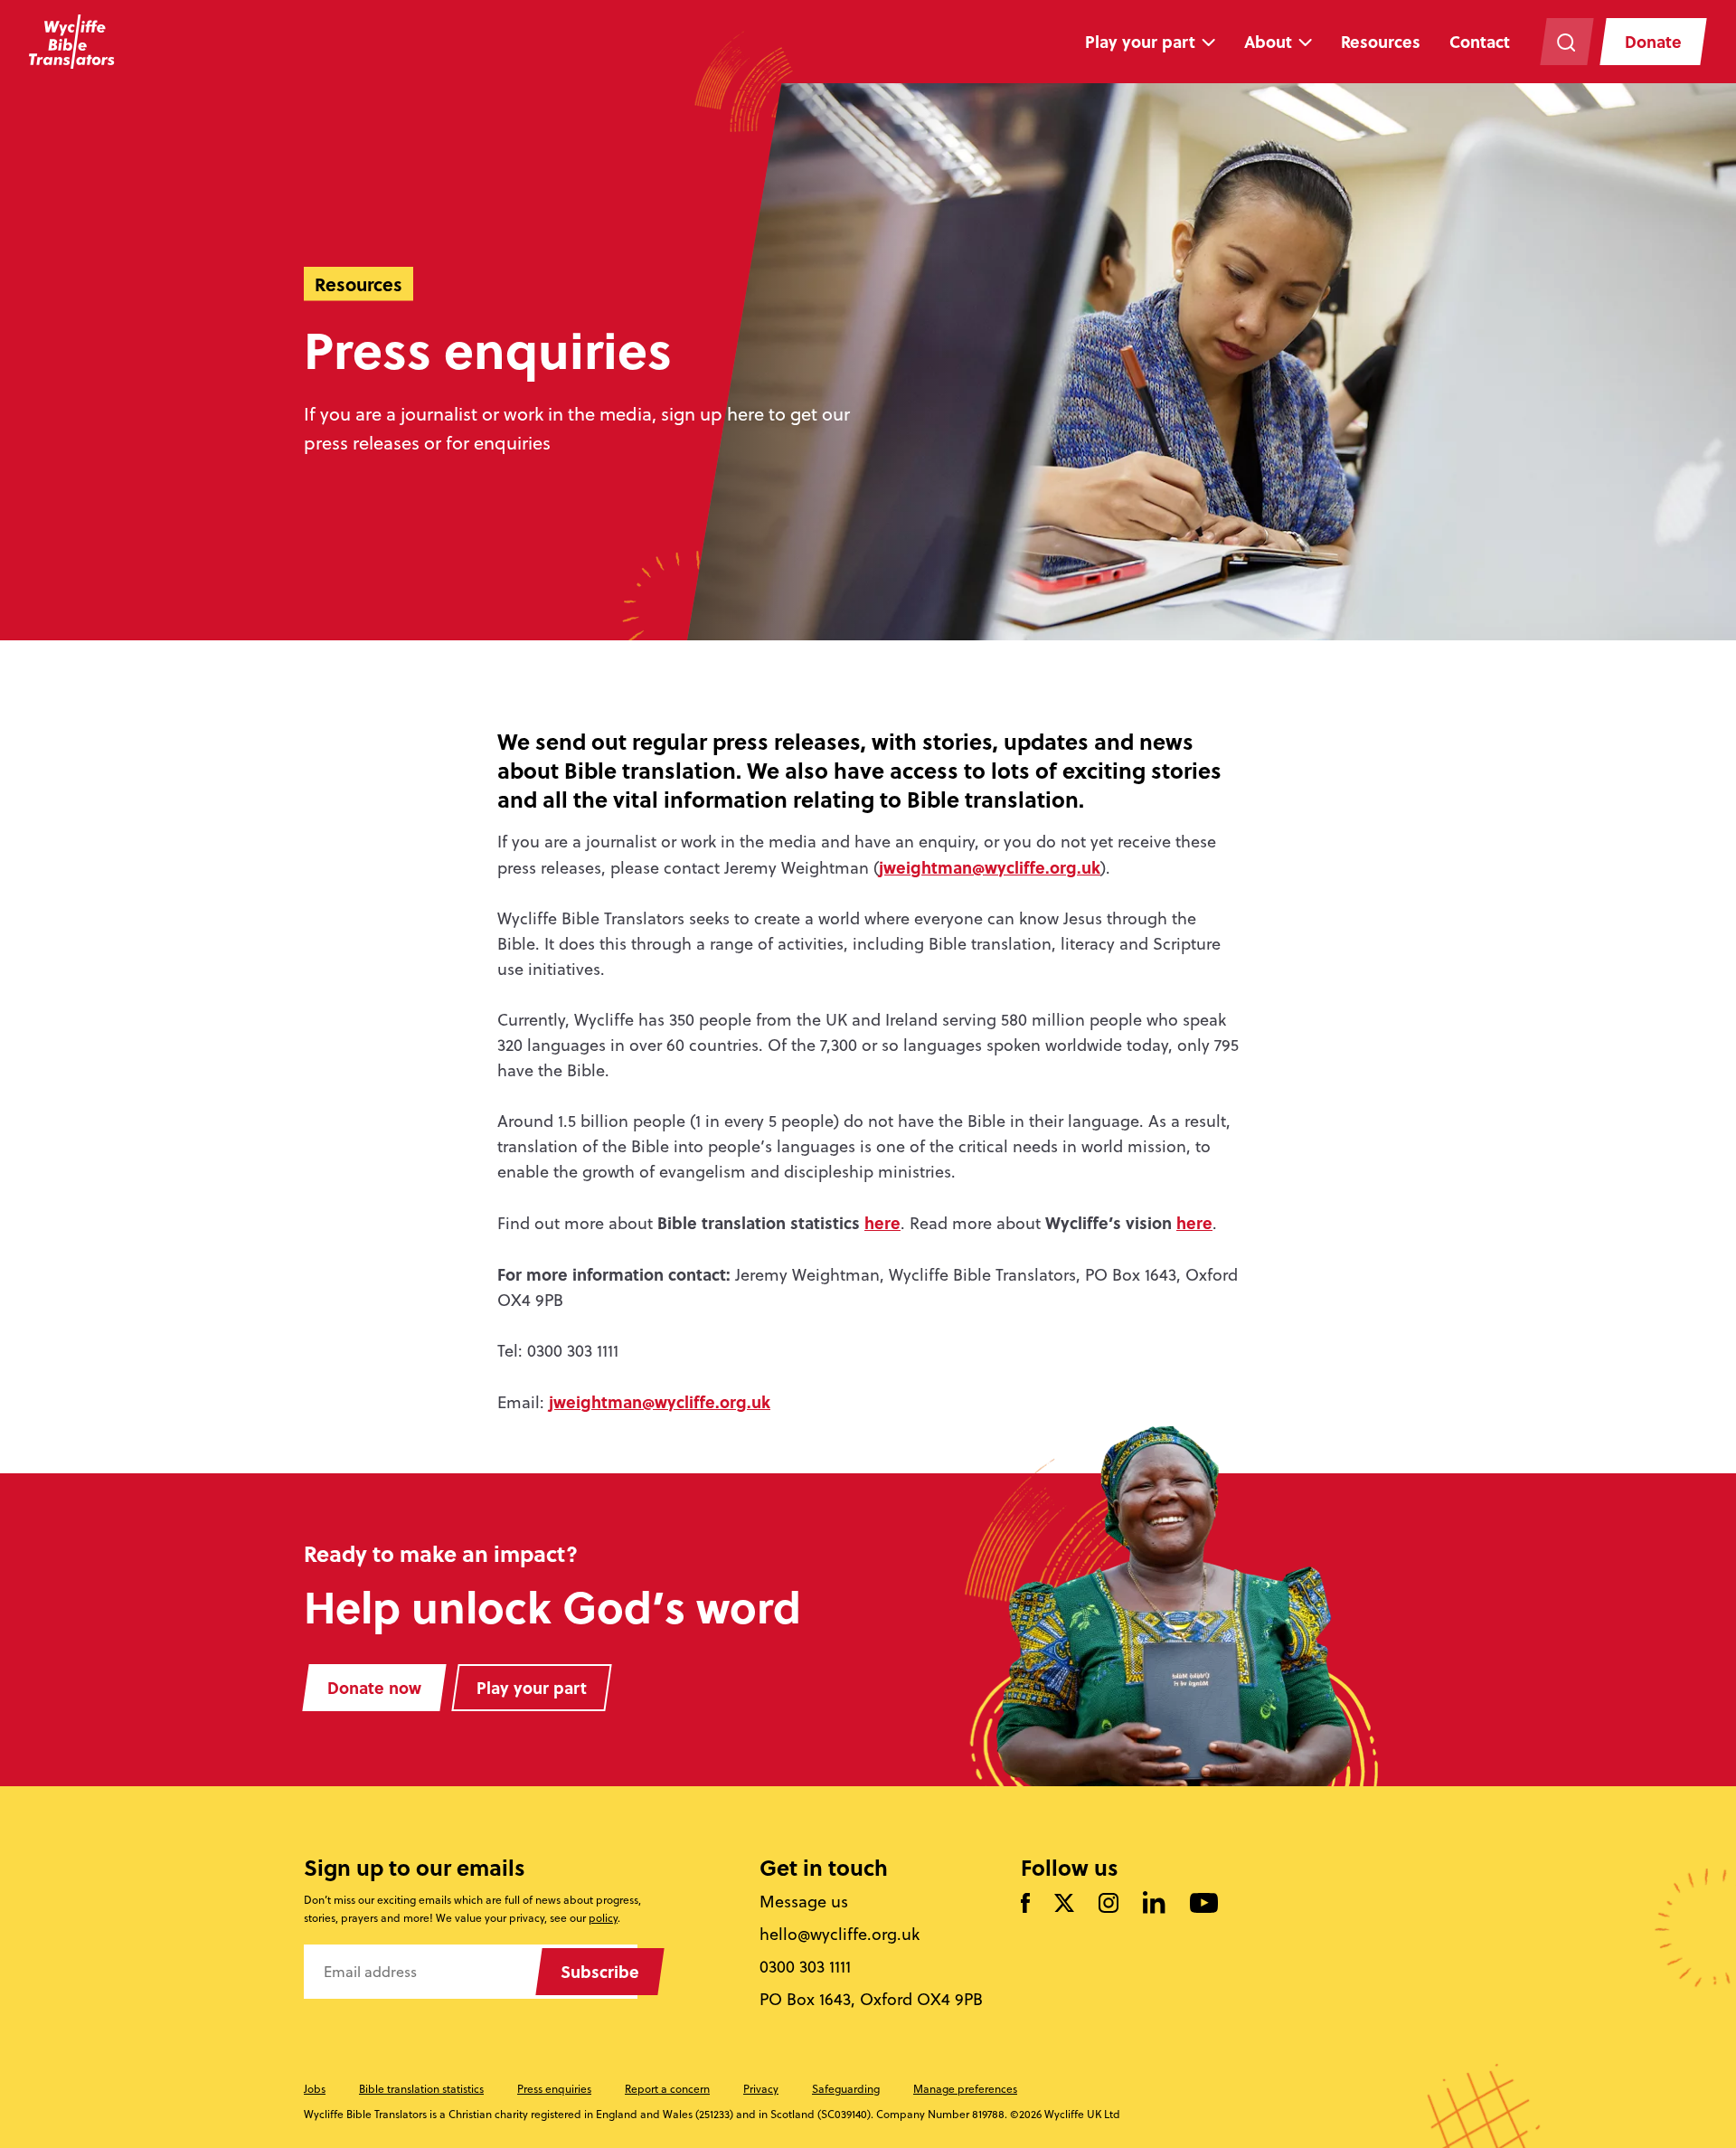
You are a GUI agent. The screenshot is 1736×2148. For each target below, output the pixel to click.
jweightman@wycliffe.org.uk (990, 867)
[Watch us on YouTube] (1204, 1904)
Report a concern (667, 2089)
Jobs (315, 2089)
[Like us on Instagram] (1109, 1904)
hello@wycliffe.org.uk (840, 1935)
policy (603, 1918)
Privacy (761, 2089)
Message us (804, 1902)
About (1268, 42)
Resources (1381, 42)
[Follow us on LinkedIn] (1154, 1904)
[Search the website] (1566, 42)
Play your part (1140, 42)
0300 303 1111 (805, 1967)
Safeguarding (846, 2089)
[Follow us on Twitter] (1064, 1904)
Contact (1480, 42)
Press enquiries (554, 2089)
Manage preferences (965, 2089)
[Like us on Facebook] (1025, 1904)
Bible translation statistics (421, 2089)
